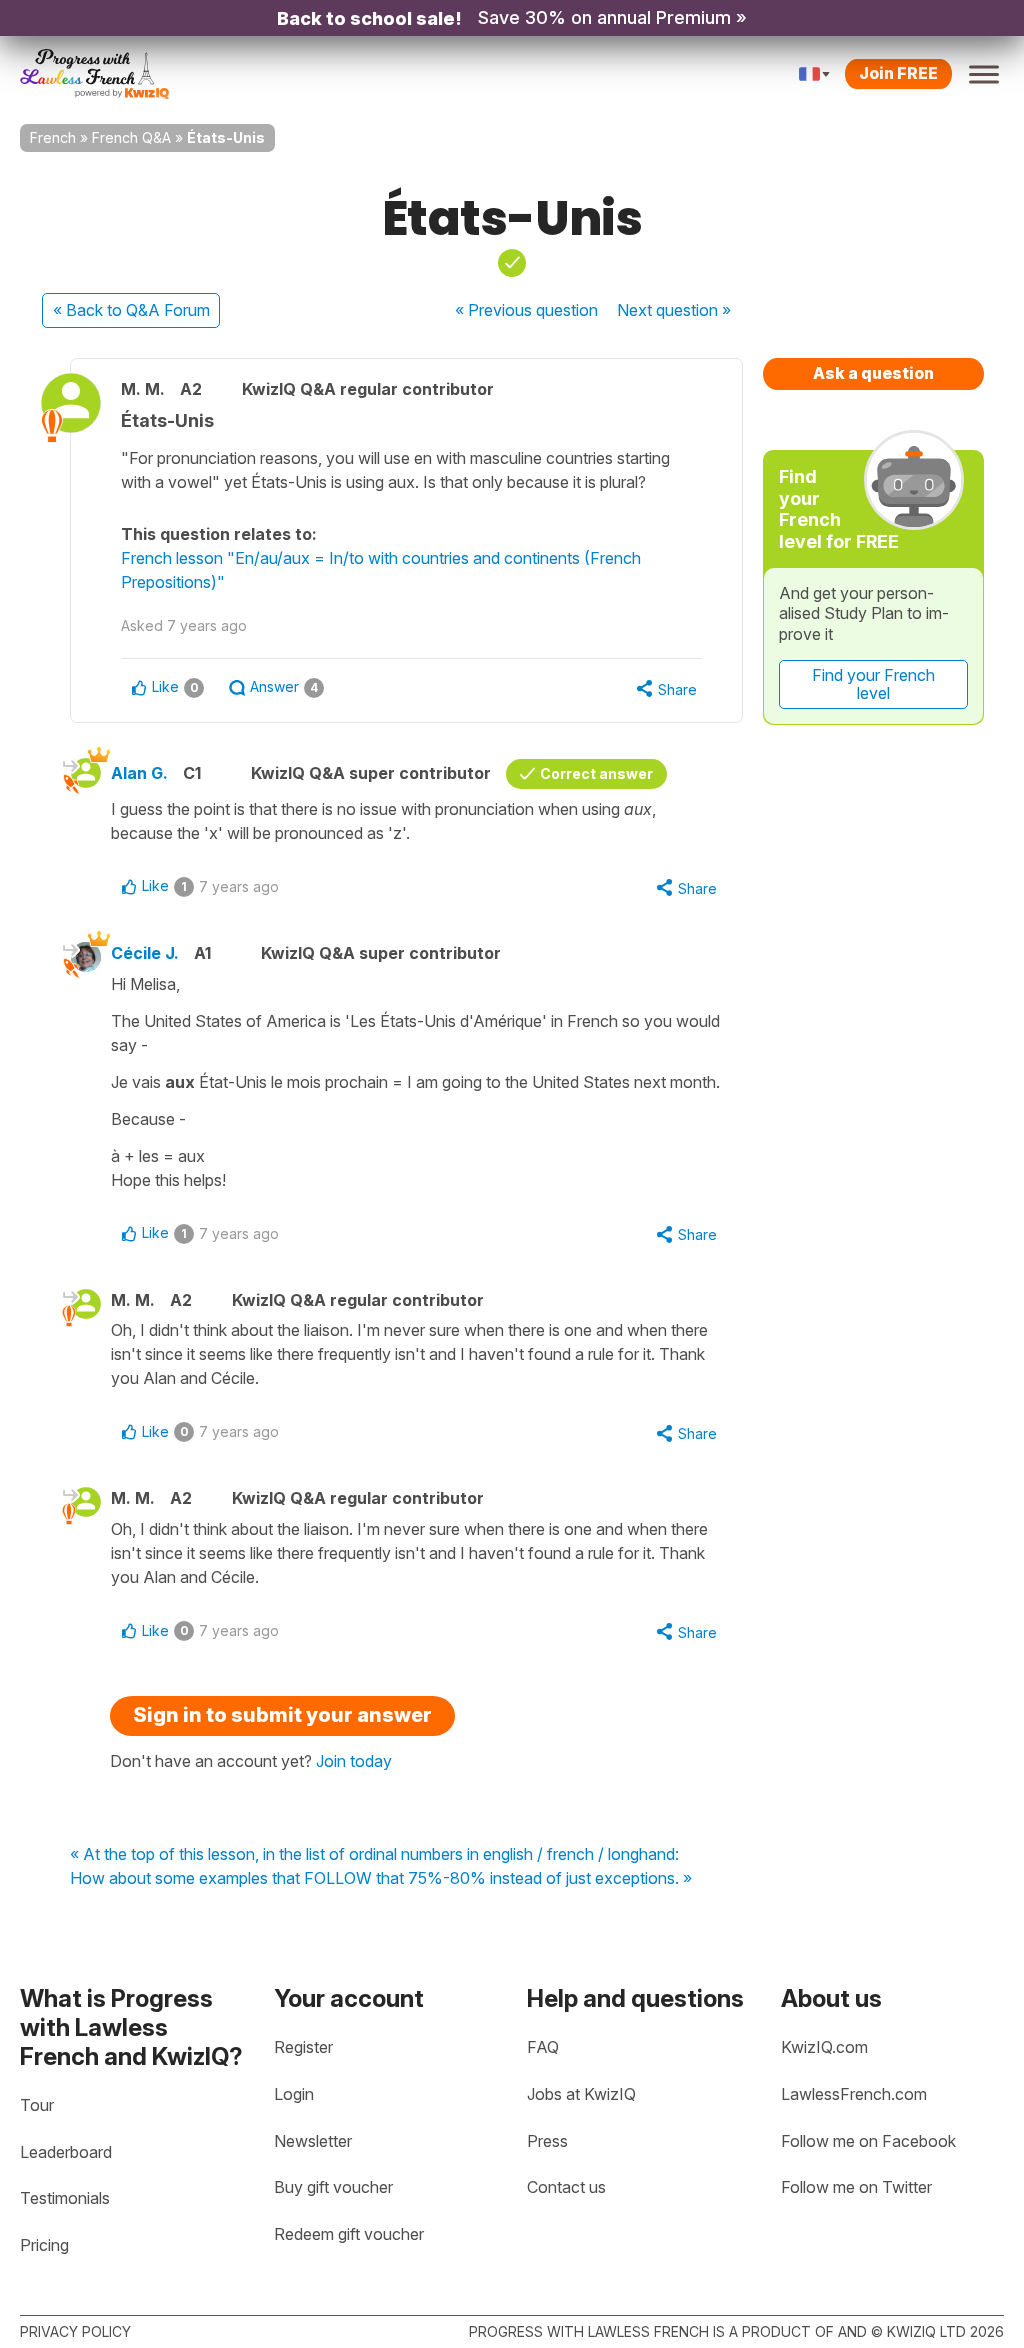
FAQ (543, 2047)
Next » (674, 310)
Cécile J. (145, 953)
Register (303, 2047)
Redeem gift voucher (349, 2234)
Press (547, 2141)
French (53, 137)
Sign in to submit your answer (282, 1715)
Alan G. (139, 773)
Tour (37, 2105)
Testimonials (65, 2198)
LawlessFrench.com (854, 2094)
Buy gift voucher (333, 2187)
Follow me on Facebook (868, 2141)
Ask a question (873, 373)
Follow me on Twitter (856, 2187)
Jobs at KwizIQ (581, 2094)
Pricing (44, 2245)
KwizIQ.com (824, 2047)
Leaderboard (66, 2152)
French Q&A (131, 137)
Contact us (566, 2187)
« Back (131, 310)
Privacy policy (75, 2331)
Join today (354, 1761)
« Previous (526, 310)
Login (294, 2094)
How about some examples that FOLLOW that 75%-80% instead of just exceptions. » (381, 1879)
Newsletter (313, 2141)
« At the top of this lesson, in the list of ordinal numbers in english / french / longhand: (374, 1855)
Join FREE (898, 73)
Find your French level (873, 684)
